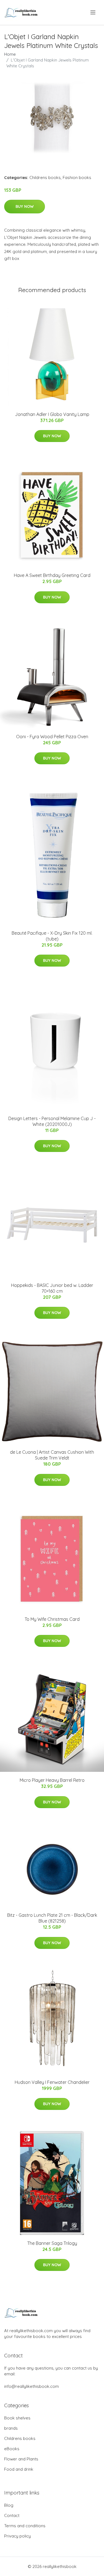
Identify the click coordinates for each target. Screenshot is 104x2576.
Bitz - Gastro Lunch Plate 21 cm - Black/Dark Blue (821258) (52, 1918)
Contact (12, 2515)
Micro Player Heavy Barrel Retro (52, 1780)
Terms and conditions (25, 2526)
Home (10, 54)
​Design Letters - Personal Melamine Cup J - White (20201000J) (52, 1121)
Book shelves (17, 2418)
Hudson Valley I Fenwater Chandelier (52, 2082)
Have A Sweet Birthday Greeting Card (52, 575)
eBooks (12, 2449)
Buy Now (25, 206)
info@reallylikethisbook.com (31, 2386)
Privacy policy (17, 2536)
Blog (9, 2505)
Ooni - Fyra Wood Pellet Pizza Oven (52, 737)
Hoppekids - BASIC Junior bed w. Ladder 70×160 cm (52, 1288)
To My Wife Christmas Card (52, 1619)
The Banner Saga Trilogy (52, 2243)
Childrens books (45, 177)
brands (11, 2428)
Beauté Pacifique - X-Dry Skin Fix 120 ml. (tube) (52, 936)
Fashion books (77, 177)
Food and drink (19, 2469)
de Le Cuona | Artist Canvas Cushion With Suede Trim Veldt (52, 1455)
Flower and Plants (21, 2459)
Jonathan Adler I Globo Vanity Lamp (52, 414)
